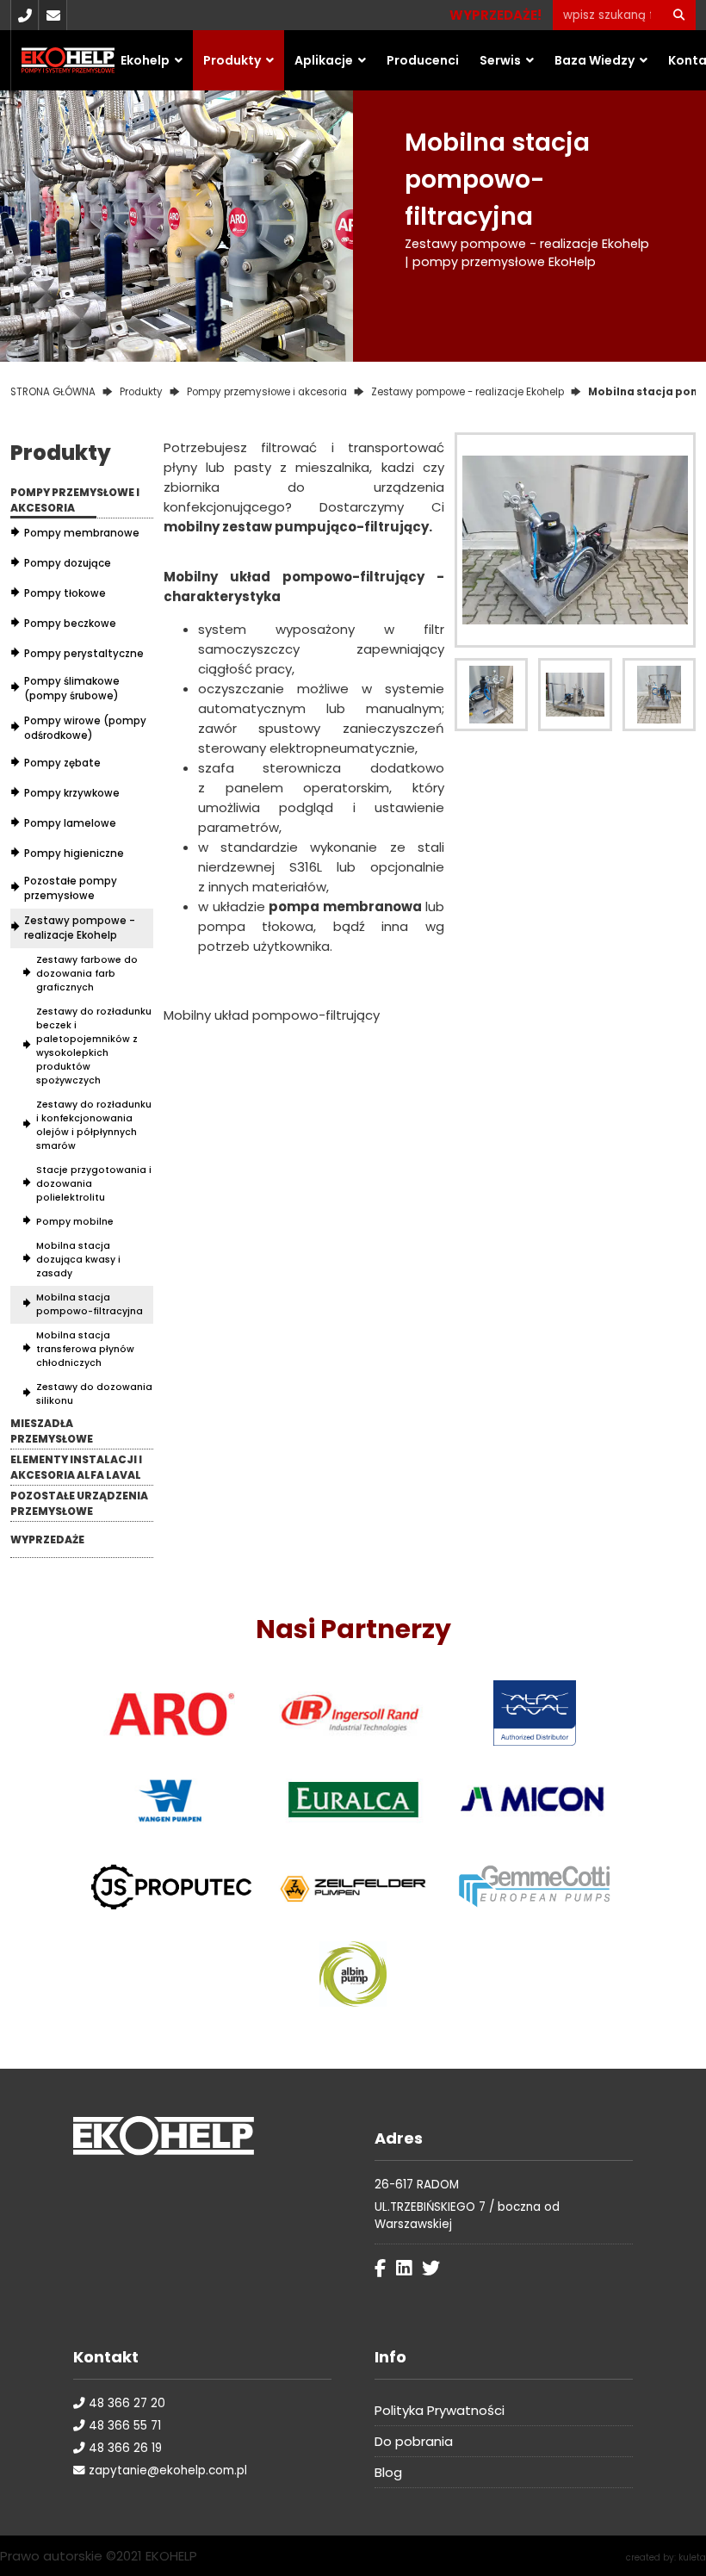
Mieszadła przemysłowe (52, 1431)
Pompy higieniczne (74, 853)
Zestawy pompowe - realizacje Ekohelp (80, 928)
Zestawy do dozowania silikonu (94, 1394)
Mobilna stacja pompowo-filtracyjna (90, 1304)
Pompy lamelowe (70, 823)
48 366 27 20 (125, 2403)
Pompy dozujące (68, 563)
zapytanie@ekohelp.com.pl (166, 2470)
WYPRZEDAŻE (47, 1539)
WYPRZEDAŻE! (495, 15)
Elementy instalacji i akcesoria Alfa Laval (76, 1467)
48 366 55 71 (123, 2426)
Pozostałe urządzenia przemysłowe (79, 1503)
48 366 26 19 (124, 2448)
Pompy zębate (62, 763)
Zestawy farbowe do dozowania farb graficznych (87, 974)
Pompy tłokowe (65, 593)
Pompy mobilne (75, 1222)
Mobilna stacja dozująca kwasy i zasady (78, 1260)
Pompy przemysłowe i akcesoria (75, 500)
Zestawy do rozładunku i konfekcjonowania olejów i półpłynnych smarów (94, 1125)
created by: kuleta (666, 2557)
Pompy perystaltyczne (84, 654)
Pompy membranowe (82, 533)
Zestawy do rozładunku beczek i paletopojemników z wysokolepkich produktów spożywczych (94, 1046)
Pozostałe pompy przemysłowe (71, 888)
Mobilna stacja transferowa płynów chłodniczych (85, 1349)
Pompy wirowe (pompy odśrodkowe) (85, 728)
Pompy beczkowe (70, 624)
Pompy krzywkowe (72, 793)
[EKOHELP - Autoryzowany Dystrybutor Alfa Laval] (535, 1713)
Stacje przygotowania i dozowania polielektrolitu (94, 1184)
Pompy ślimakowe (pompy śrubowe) (72, 689)
